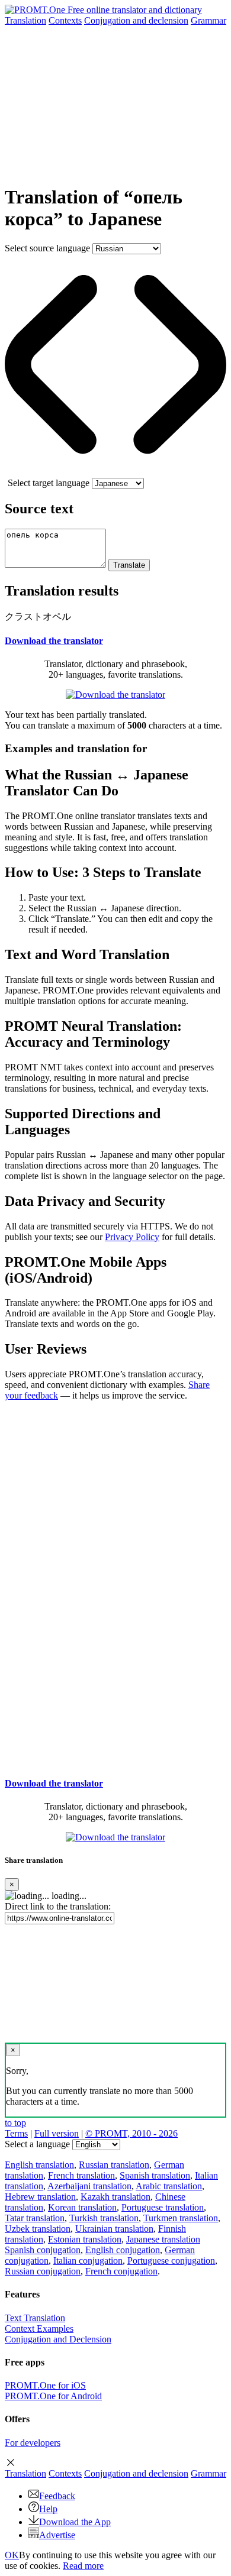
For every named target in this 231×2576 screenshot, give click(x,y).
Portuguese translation (163, 2207)
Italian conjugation (88, 2261)
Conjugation (136, 20)
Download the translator (54, 641)
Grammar (208, 20)
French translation (81, 2175)
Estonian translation (85, 2239)
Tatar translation (35, 2218)
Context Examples (39, 2329)
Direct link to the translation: (58, 1906)
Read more (83, 2566)
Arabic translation (169, 2186)
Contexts (65, 20)
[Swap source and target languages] (115, 472)
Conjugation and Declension (58, 2339)
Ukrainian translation (114, 2229)
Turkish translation (104, 2218)
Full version (57, 2133)
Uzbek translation (38, 2229)
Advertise (57, 2535)
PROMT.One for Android (53, 2396)
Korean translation (82, 2207)
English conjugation (123, 2250)
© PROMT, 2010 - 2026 (131, 2133)
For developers (33, 2443)
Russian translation (114, 2165)
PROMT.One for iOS (45, 2385)
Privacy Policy (132, 1237)
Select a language (37, 2144)
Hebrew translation (40, 2197)
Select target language (49, 483)
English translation (39, 2165)
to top (15, 2123)
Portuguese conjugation (171, 2261)
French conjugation (121, 2271)
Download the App (75, 2522)
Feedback (57, 2496)
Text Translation (35, 2318)
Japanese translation (163, 2239)
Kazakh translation (115, 2197)
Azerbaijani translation (89, 2186)
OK (12, 2555)
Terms (16, 2133)
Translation (25, 20)
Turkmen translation (181, 2218)
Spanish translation (155, 2175)
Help (48, 2509)
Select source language (47, 248)
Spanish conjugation (43, 2250)
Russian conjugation (43, 2271)
